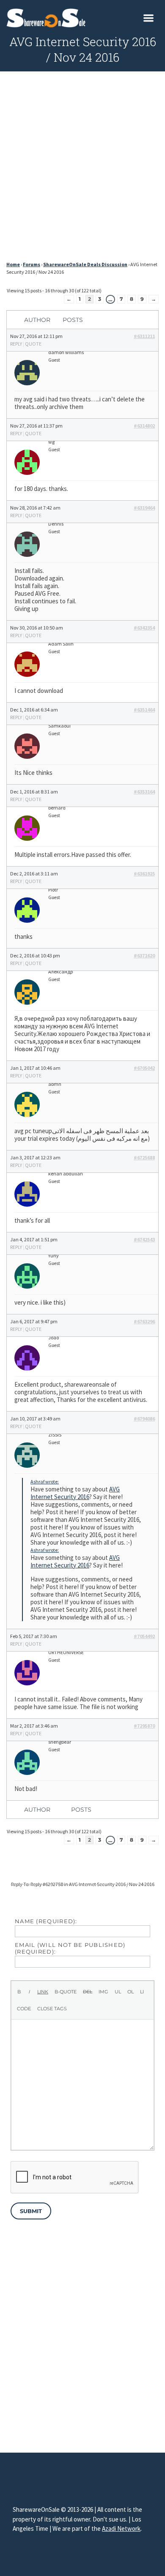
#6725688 (144, 1157)
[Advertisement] (82, 169)
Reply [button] (16, 344)
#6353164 (144, 792)
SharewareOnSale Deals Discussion (85, 264)
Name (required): (46, 1921)
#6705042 (144, 1068)
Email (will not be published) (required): (70, 1948)
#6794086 (144, 1419)
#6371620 (144, 955)
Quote (33, 344)
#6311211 (144, 336)
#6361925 (144, 874)
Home (13, 264)
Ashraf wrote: (45, 1482)
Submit (31, 2211)
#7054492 (144, 1636)
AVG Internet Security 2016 (75, 1493)
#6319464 (144, 508)
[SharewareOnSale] (48, 17)
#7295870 (144, 1726)
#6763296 (144, 1321)
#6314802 (144, 426)
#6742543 (144, 1239)
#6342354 (144, 628)
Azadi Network (121, 2528)
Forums (32, 264)
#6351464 (144, 710)
